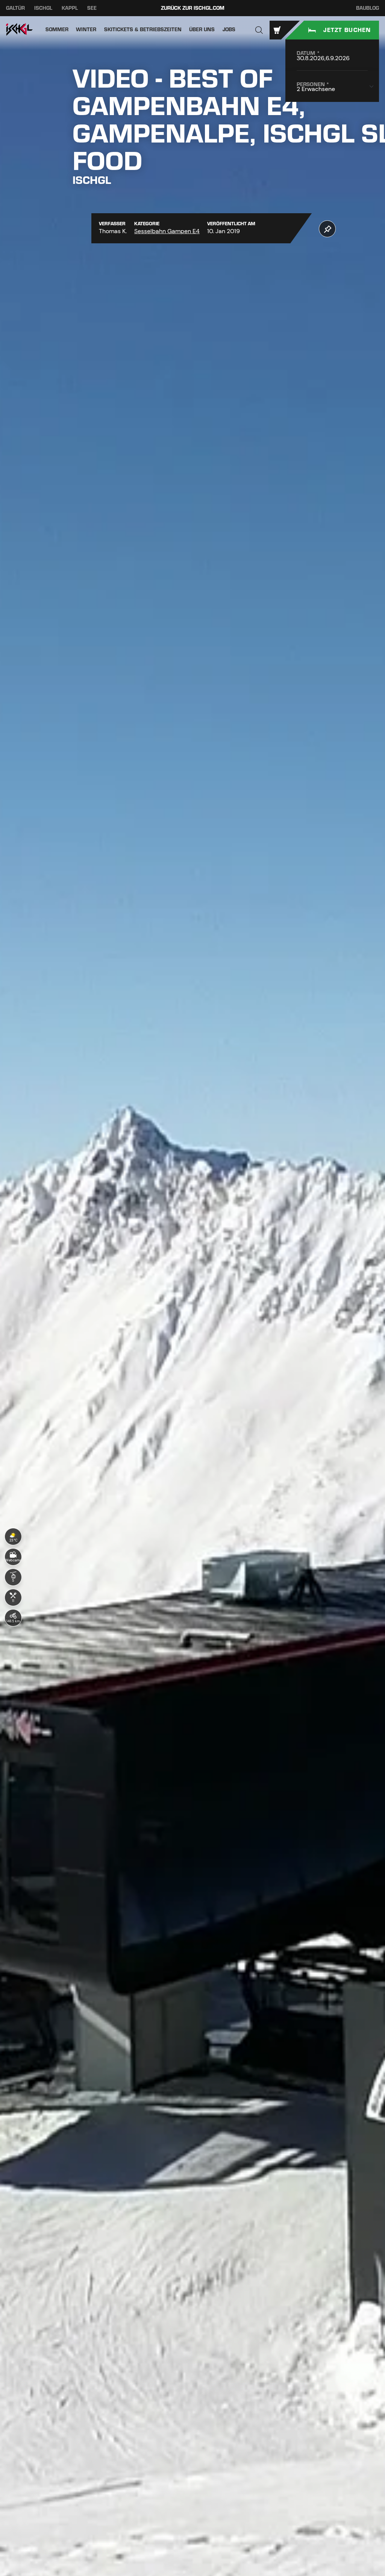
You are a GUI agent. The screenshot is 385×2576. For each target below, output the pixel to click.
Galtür (15, 8)
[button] (259, 30)
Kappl (70, 8)
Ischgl (43, 8)
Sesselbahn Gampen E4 (167, 231)
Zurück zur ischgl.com (193, 8)
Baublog (368, 8)
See (92, 8)
